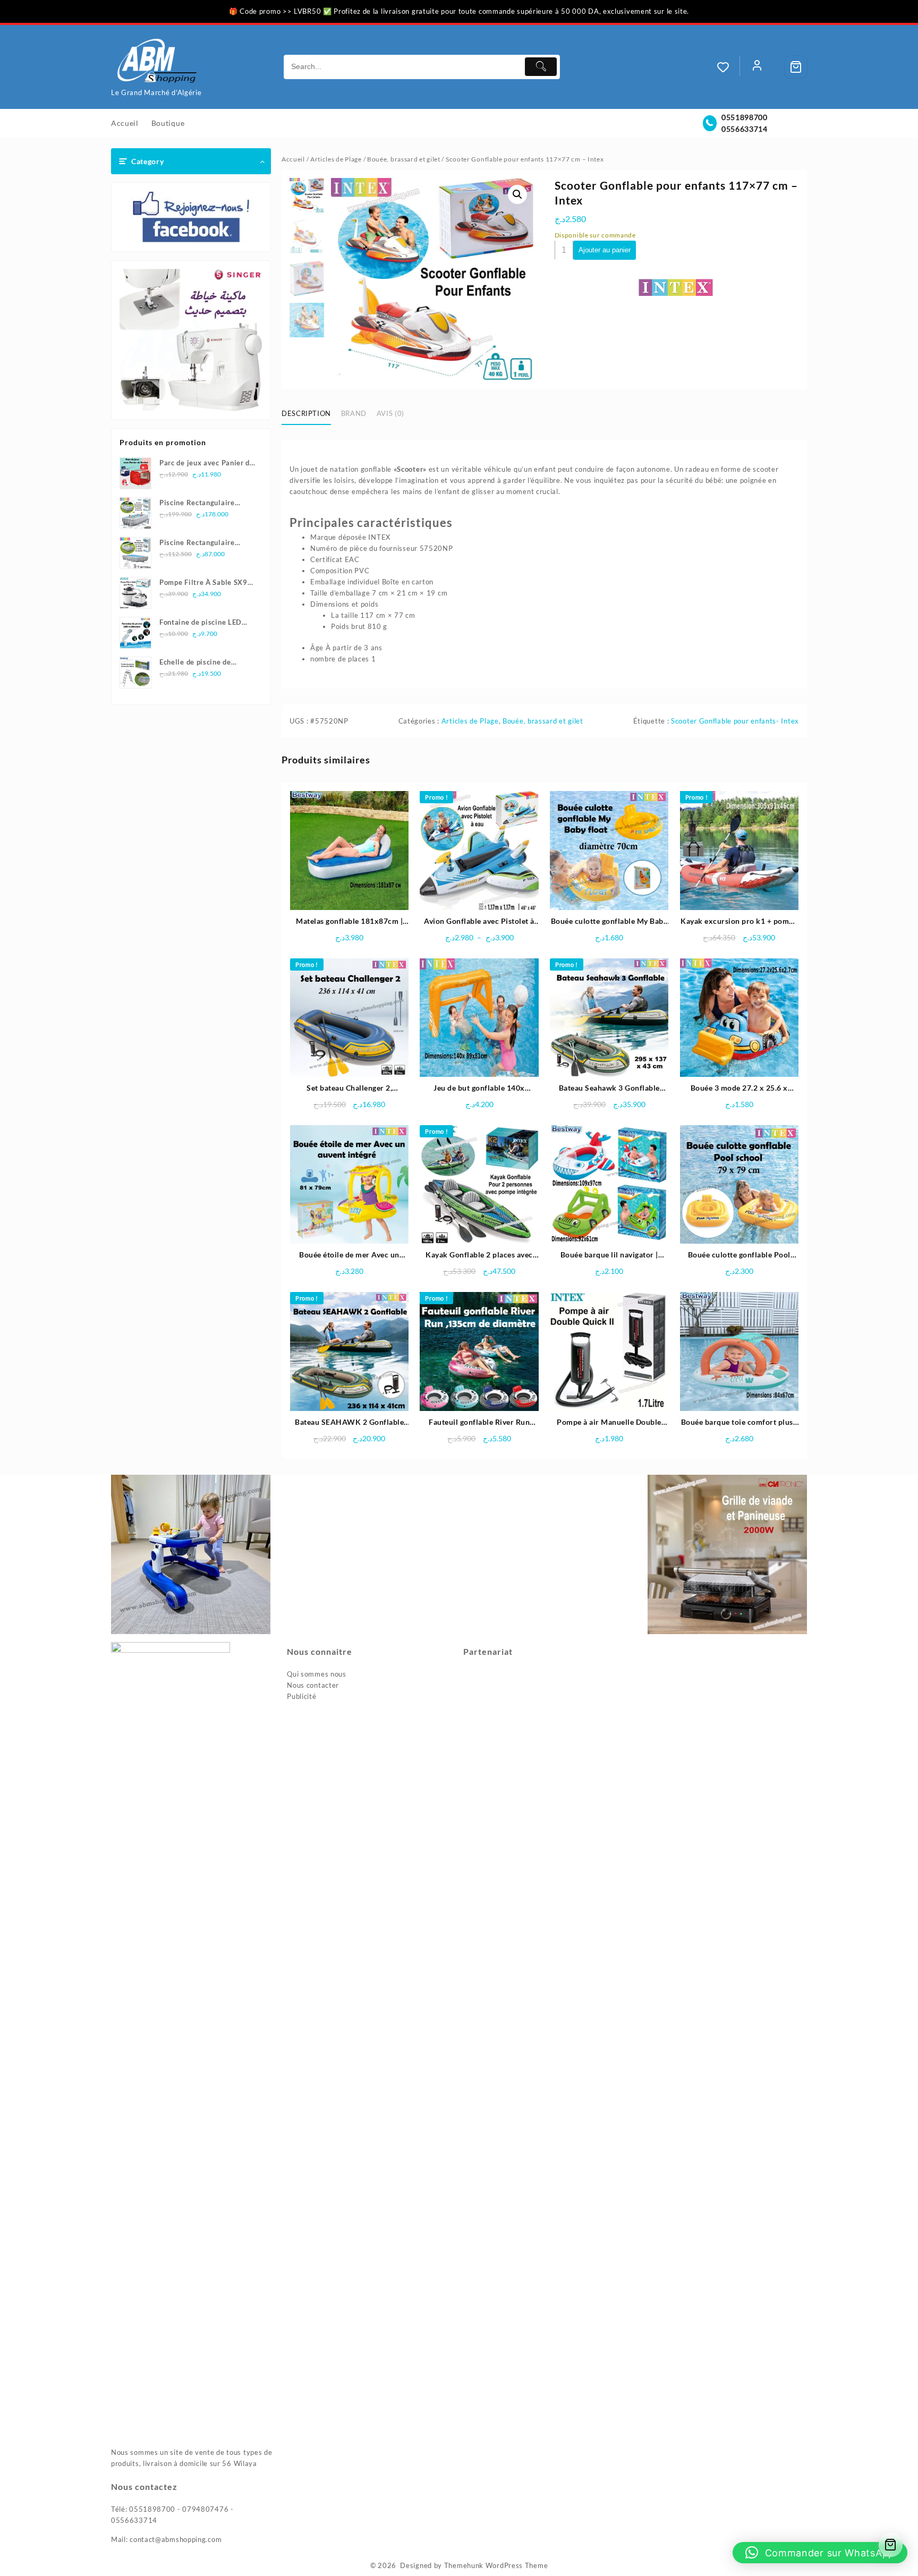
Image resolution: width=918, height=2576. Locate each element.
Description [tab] (306, 413)
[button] (517, 194)
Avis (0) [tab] (390, 413)
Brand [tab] (354, 413)
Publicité (301, 1696)
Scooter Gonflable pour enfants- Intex (735, 721)
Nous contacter (313, 1685)
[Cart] (796, 67)
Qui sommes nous (317, 1674)
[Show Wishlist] (728, 67)
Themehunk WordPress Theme (496, 2565)
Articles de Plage (336, 159)
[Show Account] (757, 67)
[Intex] (676, 287)
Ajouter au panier (605, 250)
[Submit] (541, 67)
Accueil (293, 159)
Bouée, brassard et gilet (404, 159)
